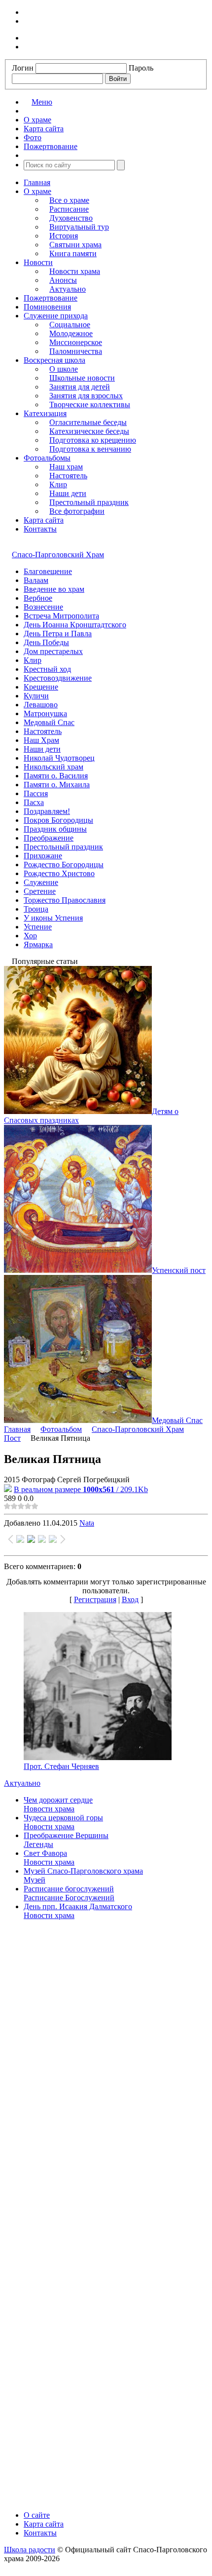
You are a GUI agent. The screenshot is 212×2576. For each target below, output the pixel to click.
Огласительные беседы (88, 422)
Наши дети (68, 493)
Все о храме (69, 200)
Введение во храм (54, 589)
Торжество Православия (65, 900)
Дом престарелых (53, 651)
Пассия (36, 793)
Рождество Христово (59, 873)
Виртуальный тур (79, 227)
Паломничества (76, 351)
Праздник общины (55, 829)
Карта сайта (44, 520)
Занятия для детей (80, 387)
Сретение (40, 891)
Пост (12, 1438)
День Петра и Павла (58, 634)
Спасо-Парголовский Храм (58, 555)
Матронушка (45, 713)
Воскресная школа (54, 360)
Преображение (49, 838)
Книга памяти (73, 253)
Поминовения (47, 307)
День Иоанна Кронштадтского (75, 625)
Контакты (40, 529)
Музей (35, 1880)
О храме (37, 191)
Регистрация (95, 1599)
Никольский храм (53, 767)
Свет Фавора (45, 1853)
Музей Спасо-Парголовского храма (83, 1871)
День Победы (46, 642)
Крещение (41, 687)
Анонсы (63, 280)
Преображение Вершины (66, 1835)
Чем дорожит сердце (58, 1800)
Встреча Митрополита (61, 616)
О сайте (37, 2515)
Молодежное (71, 333)
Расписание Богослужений (69, 1898)
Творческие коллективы (90, 404)
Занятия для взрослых (86, 396)
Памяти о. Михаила (57, 785)
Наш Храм (41, 740)
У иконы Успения (53, 918)
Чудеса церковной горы (63, 1818)
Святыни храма (75, 245)
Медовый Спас (49, 722)
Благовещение (48, 571)
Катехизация (45, 413)
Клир (58, 484)
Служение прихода (56, 316)
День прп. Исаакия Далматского (78, 1906)
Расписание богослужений (69, 1889)
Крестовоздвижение (58, 678)
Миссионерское (76, 342)
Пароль (141, 68)
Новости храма (75, 271)
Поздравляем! (47, 811)
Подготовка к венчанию (90, 449)
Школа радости (30, 2550)
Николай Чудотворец (59, 758)
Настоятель (68, 476)
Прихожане (43, 856)
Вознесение (43, 607)
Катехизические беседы (89, 431)
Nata (87, 1523)
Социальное (70, 325)
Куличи (36, 696)
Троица (36, 909)
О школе (64, 369)
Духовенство (71, 218)
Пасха (34, 802)
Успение (38, 927)
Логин (23, 68)
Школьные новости (82, 378)
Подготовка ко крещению (93, 440)
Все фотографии (77, 511)
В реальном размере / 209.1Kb (81, 1489)
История (64, 236)
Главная (37, 182)
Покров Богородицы (58, 820)
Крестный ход (47, 669)
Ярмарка (38, 944)
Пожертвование (51, 298)
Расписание (69, 209)
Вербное (38, 598)
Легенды (38, 1844)
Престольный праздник (89, 502)
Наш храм (66, 467)
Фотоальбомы (47, 458)
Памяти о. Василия (56, 776)
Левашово (41, 705)
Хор (30, 936)
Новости (38, 262)
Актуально (68, 289)
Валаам (36, 580)
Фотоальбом (61, 1429)
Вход (130, 1599)
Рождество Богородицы (64, 865)
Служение (41, 882)
